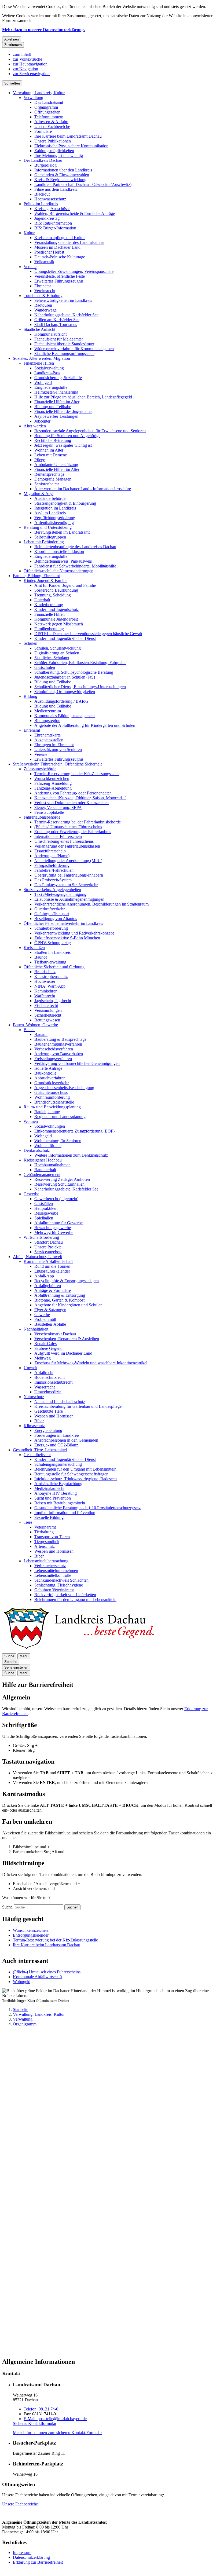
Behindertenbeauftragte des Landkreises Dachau (75, 547)
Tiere (28, 1522)
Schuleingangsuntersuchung (58, 1464)
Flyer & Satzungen (50, 1310)
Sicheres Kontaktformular (35, 2423)
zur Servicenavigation (31, 74)
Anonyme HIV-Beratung (56, 1493)
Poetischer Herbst (49, 252)
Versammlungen (48, 1010)
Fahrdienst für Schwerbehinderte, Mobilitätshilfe (75, 566)
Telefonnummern (49, 117)
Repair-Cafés (45, 1344)
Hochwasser (45, 981)
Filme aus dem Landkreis (56, 189)
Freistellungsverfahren (53, 1059)
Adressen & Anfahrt (51, 122)
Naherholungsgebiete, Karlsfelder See (66, 315)
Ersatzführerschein (50, 851)
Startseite (21, 2009)
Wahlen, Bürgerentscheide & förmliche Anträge (75, 213)
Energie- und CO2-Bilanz (56, 1445)
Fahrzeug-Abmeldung (53, 788)
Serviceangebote (48, 1252)
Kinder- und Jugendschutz (57, 609)
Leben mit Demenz (51, 455)
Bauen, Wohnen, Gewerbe (35, 1025)
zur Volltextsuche (27, 59)
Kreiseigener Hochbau (43, 1160)
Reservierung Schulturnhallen (59, 1184)
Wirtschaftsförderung (41, 1237)
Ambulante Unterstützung (56, 465)
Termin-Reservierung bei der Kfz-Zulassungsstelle (77, 774)
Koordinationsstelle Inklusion (59, 552)
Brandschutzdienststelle (54, 1102)
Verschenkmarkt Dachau (55, 1334)
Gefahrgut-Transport (52, 914)
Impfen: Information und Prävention (65, 1513)
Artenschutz (45, 1546)
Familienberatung (49, 629)
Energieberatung (48, 1430)
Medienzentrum (48, 711)
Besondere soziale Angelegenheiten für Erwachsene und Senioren (90, 431)
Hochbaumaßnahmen (52, 1165)
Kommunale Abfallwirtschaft (48, 1261)
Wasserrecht (45, 1387)
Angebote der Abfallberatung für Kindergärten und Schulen (85, 725)
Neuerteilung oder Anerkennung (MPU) (68, 861)
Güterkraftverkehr (49, 909)
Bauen (29, 1030)
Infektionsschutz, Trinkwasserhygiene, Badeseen (76, 1479)
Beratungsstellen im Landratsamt (62, 532)
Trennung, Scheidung (53, 595)
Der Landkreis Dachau (43, 160)
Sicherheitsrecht (48, 1015)
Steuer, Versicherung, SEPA (58, 807)
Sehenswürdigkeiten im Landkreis (63, 300)
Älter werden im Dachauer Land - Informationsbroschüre (83, 489)
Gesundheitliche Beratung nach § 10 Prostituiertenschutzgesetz (87, 1508)
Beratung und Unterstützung (48, 527)
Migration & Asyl (38, 494)
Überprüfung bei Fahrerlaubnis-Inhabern (69, 875)
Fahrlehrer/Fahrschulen (54, 870)
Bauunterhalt (45, 1170)
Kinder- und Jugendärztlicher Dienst (65, 638)
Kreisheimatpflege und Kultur (60, 238)
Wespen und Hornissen (54, 1416)
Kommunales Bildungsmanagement (65, 716)
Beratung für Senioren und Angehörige (67, 436)
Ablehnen (12, 39)
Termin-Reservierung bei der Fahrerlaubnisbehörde (78, 822)
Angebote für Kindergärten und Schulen (68, 1305)
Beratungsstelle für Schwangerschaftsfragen (71, 1474)
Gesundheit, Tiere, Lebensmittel (40, 1450)
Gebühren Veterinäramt (54, 1590)
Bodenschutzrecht (49, 1377)
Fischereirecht (46, 1005)
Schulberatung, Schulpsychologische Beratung (74, 672)
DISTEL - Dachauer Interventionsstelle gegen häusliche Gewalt (88, 634)
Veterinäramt (45, 1527)
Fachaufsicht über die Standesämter (64, 344)
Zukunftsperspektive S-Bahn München (67, 938)
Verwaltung (33, 98)
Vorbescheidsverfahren (54, 1049)
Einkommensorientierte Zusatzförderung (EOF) (74, 1131)
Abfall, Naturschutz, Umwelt (37, 1257)
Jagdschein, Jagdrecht (53, 1001)
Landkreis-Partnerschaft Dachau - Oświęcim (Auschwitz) (83, 184)
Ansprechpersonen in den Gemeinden (66, 1440)
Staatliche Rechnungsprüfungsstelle (64, 353)
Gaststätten (44, 1203)
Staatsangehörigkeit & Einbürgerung (65, 503)
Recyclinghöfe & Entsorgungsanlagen (67, 1281)
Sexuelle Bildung (49, 1517)
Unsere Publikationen (53, 141)
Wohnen (31, 1121)
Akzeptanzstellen (49, 740)
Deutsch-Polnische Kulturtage (60, 257)
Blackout (42, 194)
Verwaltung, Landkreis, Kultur (39, 93)
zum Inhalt (22, 54)
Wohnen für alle (48, 1146)
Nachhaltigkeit (36, 1329)
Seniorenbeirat (47, 484)
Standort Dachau (49, 1242)
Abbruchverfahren (50, 1078)
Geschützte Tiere (49, 1411)
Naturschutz (34, 1397)
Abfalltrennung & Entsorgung (60, 1295)
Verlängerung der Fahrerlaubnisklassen (67, 846)
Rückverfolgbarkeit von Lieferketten (65, 1595)
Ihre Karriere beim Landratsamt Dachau (68, 136)
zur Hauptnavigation (30, 64)
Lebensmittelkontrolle (53, 1575)
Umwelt (30, 1368)
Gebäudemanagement (42, 1175)
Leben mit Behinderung (44, 542)
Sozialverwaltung (49, 368)
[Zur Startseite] (78, 1651)
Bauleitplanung (47, 1112)
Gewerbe (31, 1194)
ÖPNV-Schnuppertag (53, 943)
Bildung (30, 696)
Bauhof (41, 957)
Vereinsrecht (45, 291)
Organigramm (46, 107)
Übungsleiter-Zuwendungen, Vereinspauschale (74, 271)
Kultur (29, 233)
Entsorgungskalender (52, 1271)
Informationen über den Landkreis (63, 170)
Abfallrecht (44, 1373)
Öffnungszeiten (47, 112)
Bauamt (41, 1034)
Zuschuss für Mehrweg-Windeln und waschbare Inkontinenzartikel (91, 1363)
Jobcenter (42, 421)
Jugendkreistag (47, 218)
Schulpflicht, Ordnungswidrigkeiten (65, 692)
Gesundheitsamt (37, 1455)
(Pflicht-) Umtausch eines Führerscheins (68, 827)
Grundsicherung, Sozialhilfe (58, 378)
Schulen (30, 643)
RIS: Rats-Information (53, 223)
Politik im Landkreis (41, 204)
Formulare (43, 131)
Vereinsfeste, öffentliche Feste (60, 276)
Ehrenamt (43, 286)
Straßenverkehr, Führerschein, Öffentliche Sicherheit (57, 764)
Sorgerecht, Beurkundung (56, 590)
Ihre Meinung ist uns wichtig (59, 155)
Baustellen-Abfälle (50, 1324)
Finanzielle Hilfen (39, 363)
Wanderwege (45, 310)
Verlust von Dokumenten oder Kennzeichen (71, 803)
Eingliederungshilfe (51, 387)
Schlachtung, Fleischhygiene (59, 1585)
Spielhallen (44, 1218)
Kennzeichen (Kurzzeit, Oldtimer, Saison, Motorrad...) (80, 798)
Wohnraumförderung (52, 1097)
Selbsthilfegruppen (50, 537)
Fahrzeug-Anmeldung (53, 783)
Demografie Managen (53, 479)
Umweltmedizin (48, 1392)
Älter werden (35, 426)
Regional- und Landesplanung (60, 1117)
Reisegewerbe (46, 1213)
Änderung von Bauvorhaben (59, 1054)
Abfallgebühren (48, 1286)
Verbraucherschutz (50, 1566)
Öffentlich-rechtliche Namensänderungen (58, 571)
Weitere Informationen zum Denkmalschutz (71, 1155)
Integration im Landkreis (55, 508)
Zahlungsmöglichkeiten (54, 151)
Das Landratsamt (49, 102)
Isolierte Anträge (48, 1068)
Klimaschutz (34, 1426)
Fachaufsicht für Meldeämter (59, 339)
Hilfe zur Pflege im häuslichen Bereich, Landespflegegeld (83, 397)
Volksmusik (44, 262)
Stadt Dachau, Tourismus (56, 325)
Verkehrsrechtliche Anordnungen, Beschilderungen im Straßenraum (91, 904)
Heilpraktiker (45, 1208)
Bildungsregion (47, 721)
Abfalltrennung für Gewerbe (58, 1223)
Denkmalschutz (37, 1150)
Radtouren (43, 305)
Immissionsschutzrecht (53, 1382)
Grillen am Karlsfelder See (57, 320)
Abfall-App (44, 1276)
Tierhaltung (44, 1532)
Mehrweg (43, 1358)
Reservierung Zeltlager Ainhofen (62, 1179)
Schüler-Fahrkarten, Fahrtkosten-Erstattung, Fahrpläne (80, 663)
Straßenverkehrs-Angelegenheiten (52, 890)
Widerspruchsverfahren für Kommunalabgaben (74, 349)
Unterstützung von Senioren (58, 750)
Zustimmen (13, 45)
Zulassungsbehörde (40, 769)
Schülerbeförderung (51, 928)
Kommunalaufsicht (50, 334)
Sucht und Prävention (53, 1498)
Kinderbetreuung (49, 605)
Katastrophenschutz (51, 976)
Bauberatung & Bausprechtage (60, 1039)
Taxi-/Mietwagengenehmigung (60, 894)
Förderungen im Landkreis (57, 1435)
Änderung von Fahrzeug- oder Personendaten (73, 793)
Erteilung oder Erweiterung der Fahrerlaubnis (73, 832)
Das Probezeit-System (53, 880)
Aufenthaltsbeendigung (54, 523)
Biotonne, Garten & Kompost (59, 1300)
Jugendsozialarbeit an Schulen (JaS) (65, 677)
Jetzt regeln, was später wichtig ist (63, 445)
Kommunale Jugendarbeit (56, 619)
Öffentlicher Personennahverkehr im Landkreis (63, 923)
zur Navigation (25, 69)
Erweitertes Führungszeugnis (59, 281)
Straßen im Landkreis (52, 952)
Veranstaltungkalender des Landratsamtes (69, 242)
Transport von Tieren (52, 1537)
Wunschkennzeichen (52, 778)
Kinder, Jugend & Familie (45, 580)
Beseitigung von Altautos (56, 919)
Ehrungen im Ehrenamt (54, 745)
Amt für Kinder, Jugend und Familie (65, 585)
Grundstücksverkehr (52, 1083)
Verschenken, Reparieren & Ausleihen (67, 1339)
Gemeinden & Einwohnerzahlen (62, 175)
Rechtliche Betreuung (53, 440)
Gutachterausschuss (51, 1092)
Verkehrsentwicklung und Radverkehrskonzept (74, 933)
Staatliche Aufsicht (39, 329)
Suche (7, 1907)
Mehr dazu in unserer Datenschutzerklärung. (43, 30)
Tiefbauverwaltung (50, 962)
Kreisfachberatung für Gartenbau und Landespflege (78, 1406)
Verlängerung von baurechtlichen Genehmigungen (77, 1063)
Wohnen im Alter (49, 450)
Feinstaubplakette (49, 812)
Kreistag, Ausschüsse (52, 209)
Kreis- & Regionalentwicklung (60, 180)
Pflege (40, 460)
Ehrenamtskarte (47, 735)
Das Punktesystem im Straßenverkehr (66, 885)
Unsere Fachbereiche (52, 127)
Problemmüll (45, 1319)
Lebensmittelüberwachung (46, 1561)
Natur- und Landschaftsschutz (60, 1401)
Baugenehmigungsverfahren (58, 1044)
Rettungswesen (47, 1020)
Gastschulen (45, 667)
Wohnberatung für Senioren (58, 1141)
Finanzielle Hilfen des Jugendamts (63, 411)
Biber (39, 1421)
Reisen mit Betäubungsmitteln (60, 1503)
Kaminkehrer (45, 991)
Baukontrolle (45, 1073)
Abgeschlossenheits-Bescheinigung (64, 1088)
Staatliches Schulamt (52, 658)
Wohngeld (43, 382)
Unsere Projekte (48, 1247)
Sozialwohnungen (50, 1126)
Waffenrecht (45, 996)
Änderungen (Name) (52, 856)
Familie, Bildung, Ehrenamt (36, 576)
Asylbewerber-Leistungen (56, 416)
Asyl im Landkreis (50, 513)
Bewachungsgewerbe (53, 1228)
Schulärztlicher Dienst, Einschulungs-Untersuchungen (80, 687)
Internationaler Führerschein (58, 836)
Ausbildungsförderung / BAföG (61, 701)
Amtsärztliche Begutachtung (58, 1484)
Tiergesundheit (47, 1542)
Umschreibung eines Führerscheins (64, 841)
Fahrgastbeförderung (52, 865)
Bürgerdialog (45, 165)
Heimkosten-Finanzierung (56, 392)
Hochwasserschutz (50, 199)
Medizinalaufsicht (49, 1488)
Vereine (30, 267)
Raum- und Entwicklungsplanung (52, 1107)
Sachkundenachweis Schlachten (61, 1580)
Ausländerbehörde (50, 498)
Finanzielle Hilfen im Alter (57, 402)
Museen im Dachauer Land (57, 247)
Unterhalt (42, 600)
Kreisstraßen (34, 948)
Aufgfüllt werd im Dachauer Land (63, 1353)
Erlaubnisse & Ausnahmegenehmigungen (69, 899)
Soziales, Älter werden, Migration (41, 358)
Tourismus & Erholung (43, 296)
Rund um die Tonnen (52, 1266)
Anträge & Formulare (53, 1290)
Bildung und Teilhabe (53, 407)
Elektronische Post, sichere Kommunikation (71, 146)
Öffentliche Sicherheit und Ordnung (54, 967)
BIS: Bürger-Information (55, 228)
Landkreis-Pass (47, 373)
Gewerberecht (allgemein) (56, 1199)
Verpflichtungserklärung (55, 518)
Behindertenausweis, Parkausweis (63, 561)
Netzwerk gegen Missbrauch (59, 624)
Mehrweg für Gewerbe (54, 1232)
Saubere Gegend (48, 1348)
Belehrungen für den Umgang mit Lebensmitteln (75, 1469)
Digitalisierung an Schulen (57, 653)
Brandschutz (45, 972)
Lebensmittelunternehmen (56, 1571)
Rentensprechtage (49, 474)
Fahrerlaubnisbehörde (42, 817)
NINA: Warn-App (50, 986)
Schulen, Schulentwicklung (58, 648)
